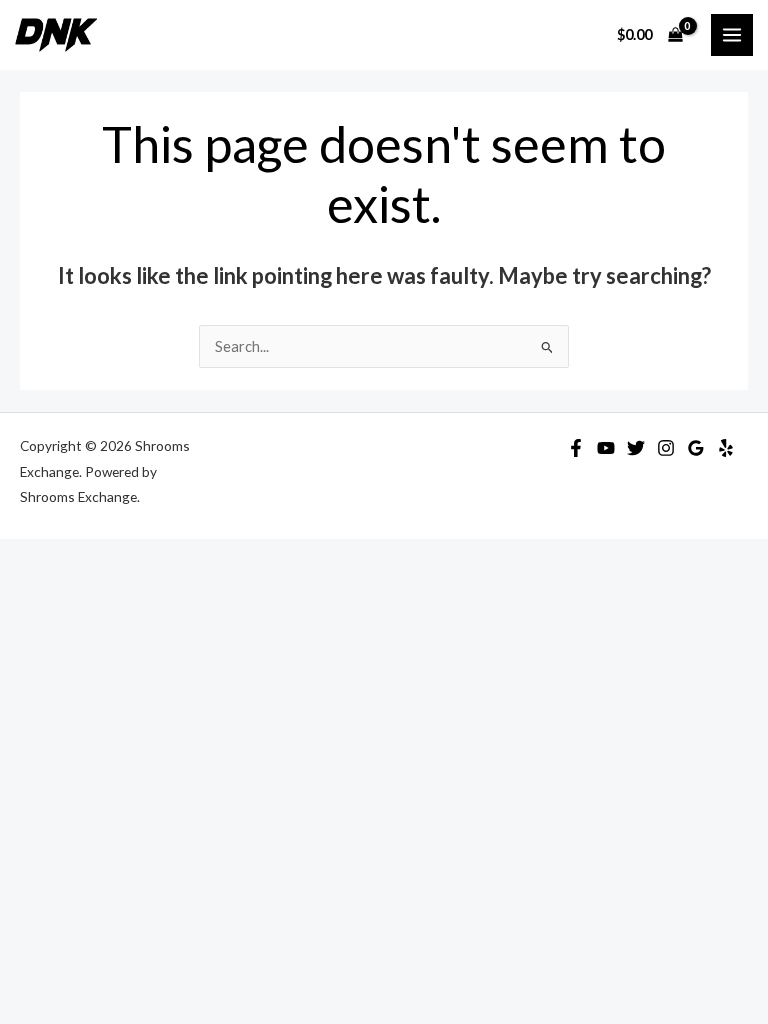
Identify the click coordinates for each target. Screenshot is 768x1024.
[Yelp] (726, 448)
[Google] (696, 448)
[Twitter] (636, 448)
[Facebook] (576, 448)
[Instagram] (666, 448)
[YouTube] (606, 448)
